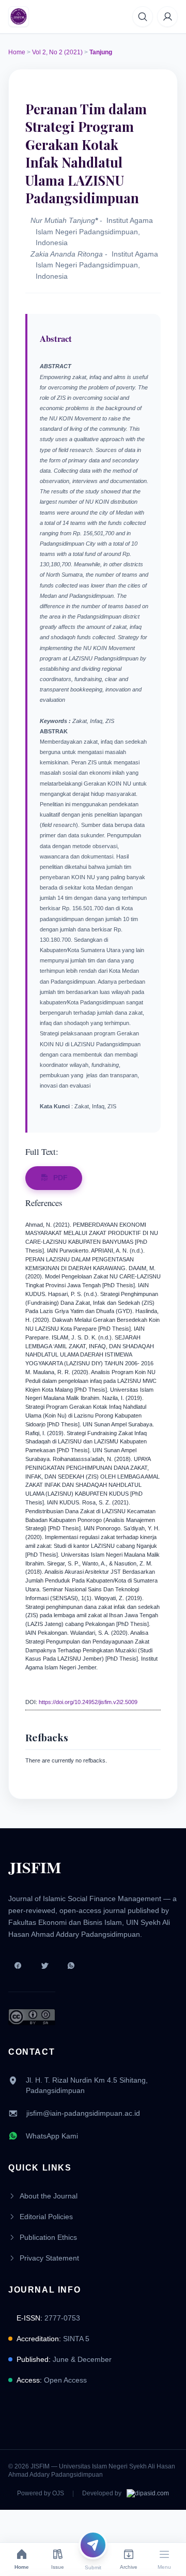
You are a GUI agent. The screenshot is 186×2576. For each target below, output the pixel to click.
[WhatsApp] (71, 1966)
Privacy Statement (49, 2258)
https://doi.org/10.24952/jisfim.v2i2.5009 (88, 1702)
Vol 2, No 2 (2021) (57, 52)
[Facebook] (18, 1966)
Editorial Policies (46, 2217)
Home (17, 52)
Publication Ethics (48, 2237)
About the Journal (49, 2196)
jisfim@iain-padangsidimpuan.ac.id (83, 2113)
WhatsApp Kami (52, 2136)
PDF (60, 1178)
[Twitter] (44, 1966)
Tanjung (101, 52)
